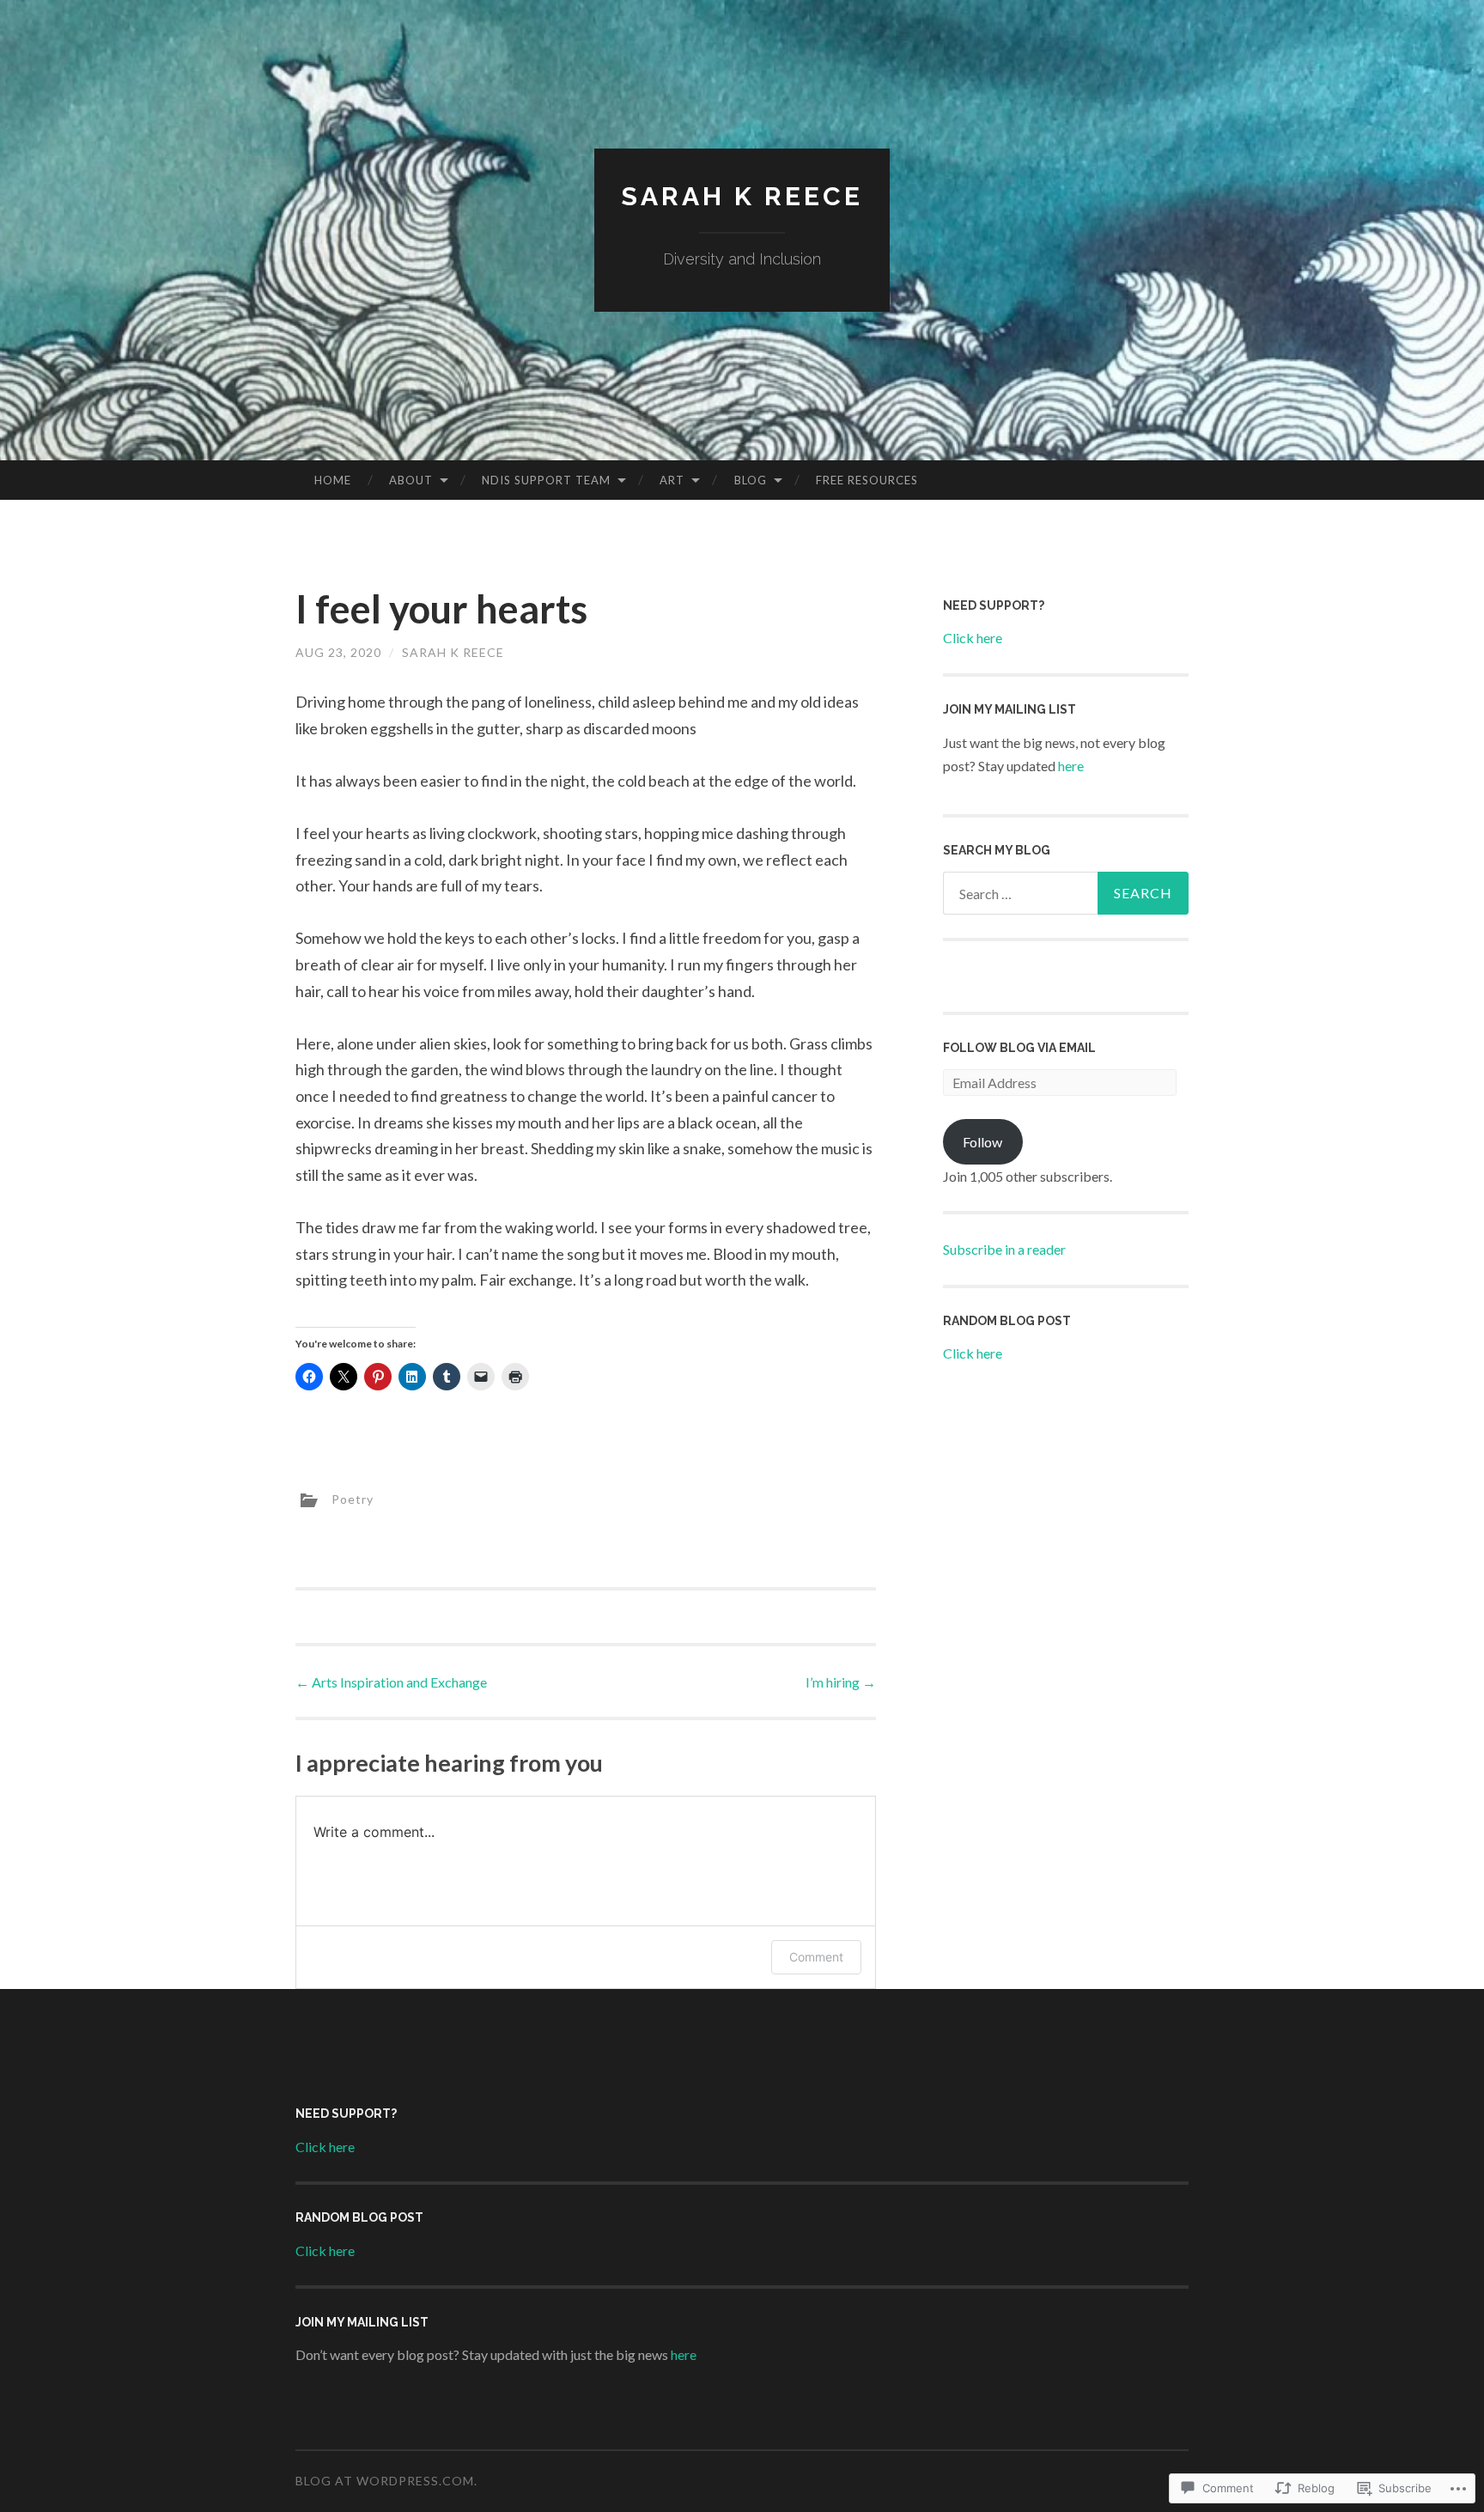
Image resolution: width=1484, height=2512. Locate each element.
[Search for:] (1066, 893)
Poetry (353, 1499)
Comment (816, 1957)
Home (333, 480)
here (1071, 766)
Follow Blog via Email (1019, 1048)
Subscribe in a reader (1004, 1249)
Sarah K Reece (742, 196)
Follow (982, 1142)
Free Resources (867, 480)
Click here (973, 638)
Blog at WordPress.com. (386, 2481)
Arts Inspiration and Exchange (391, 1682)
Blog (751, 480)
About (411, 480)
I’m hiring (841, 1682)
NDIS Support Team (546, 480)
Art (672, 480)
